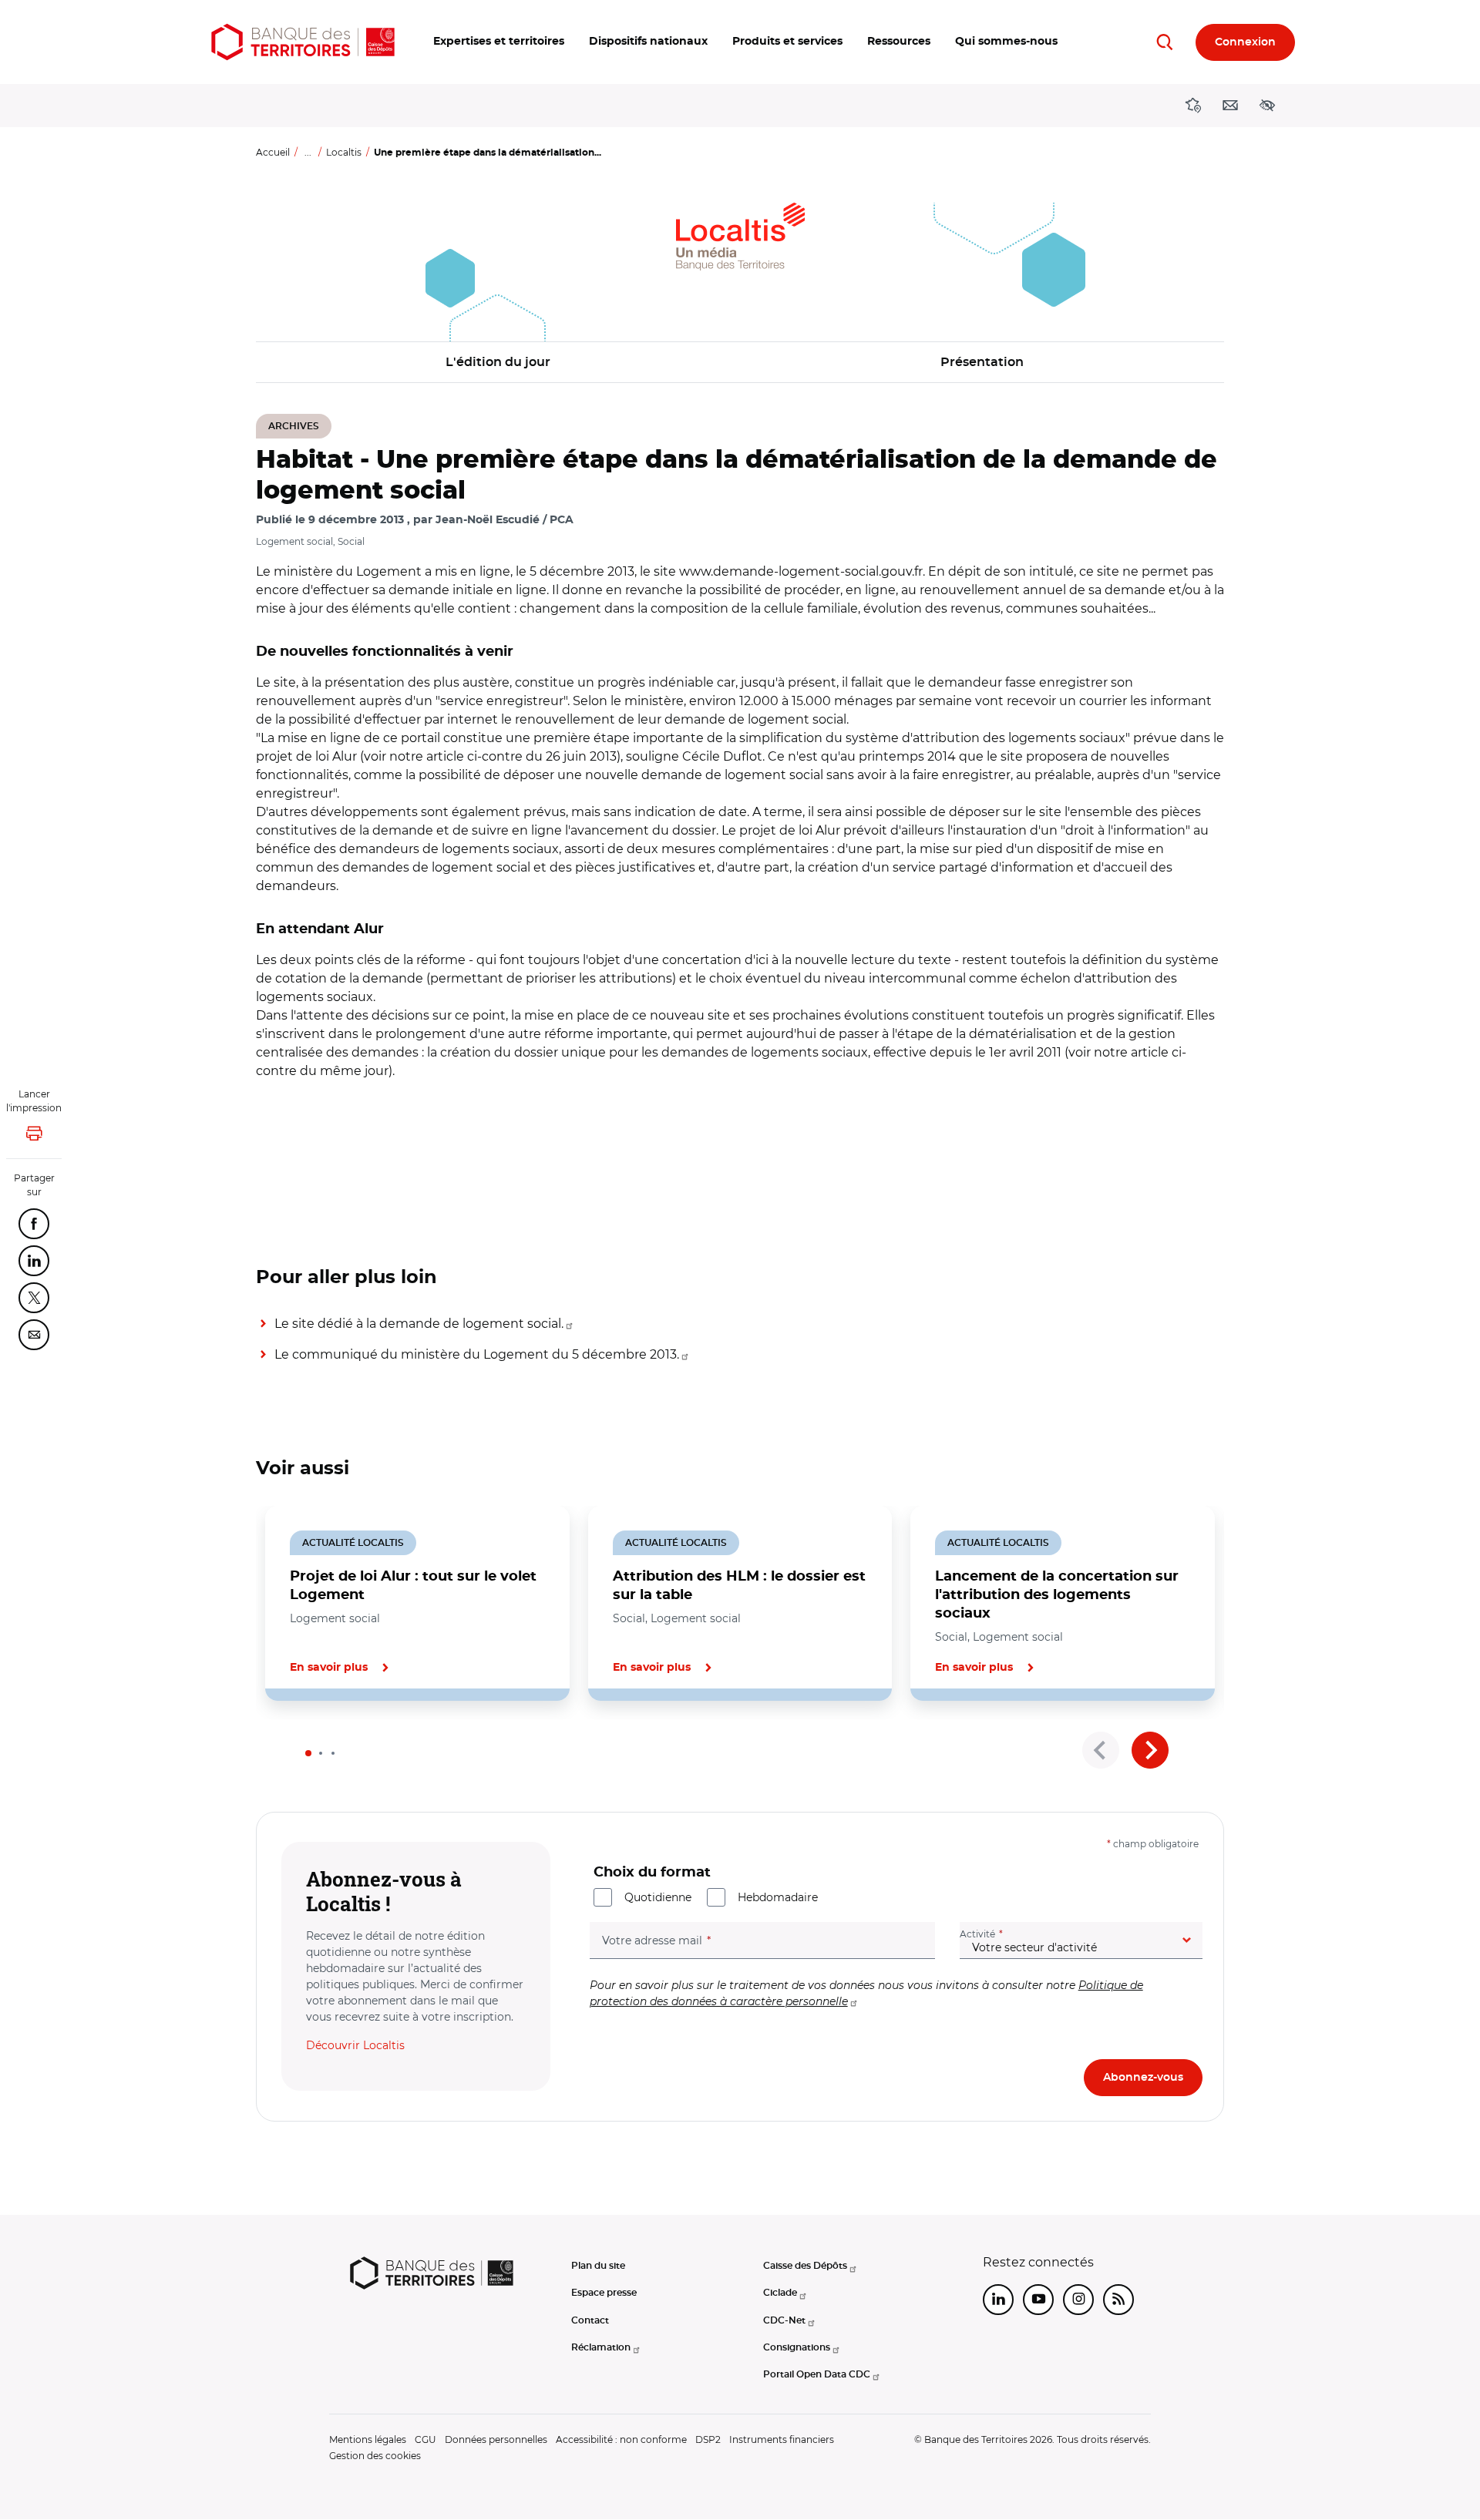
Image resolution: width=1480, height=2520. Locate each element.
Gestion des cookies (375, 2456)
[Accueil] (303, 42)
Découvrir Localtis (355, 2045)
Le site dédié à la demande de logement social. (419, 1324)
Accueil (273, 152)
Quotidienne (658, 1897)
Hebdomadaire (778, 1897)
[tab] (308, 1753)
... (308, 152)
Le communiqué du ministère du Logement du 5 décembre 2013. (477, 1354)
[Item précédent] (1101, 1750)
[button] (499, 42)
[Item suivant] (1150, 1750)
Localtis (344, 152)
